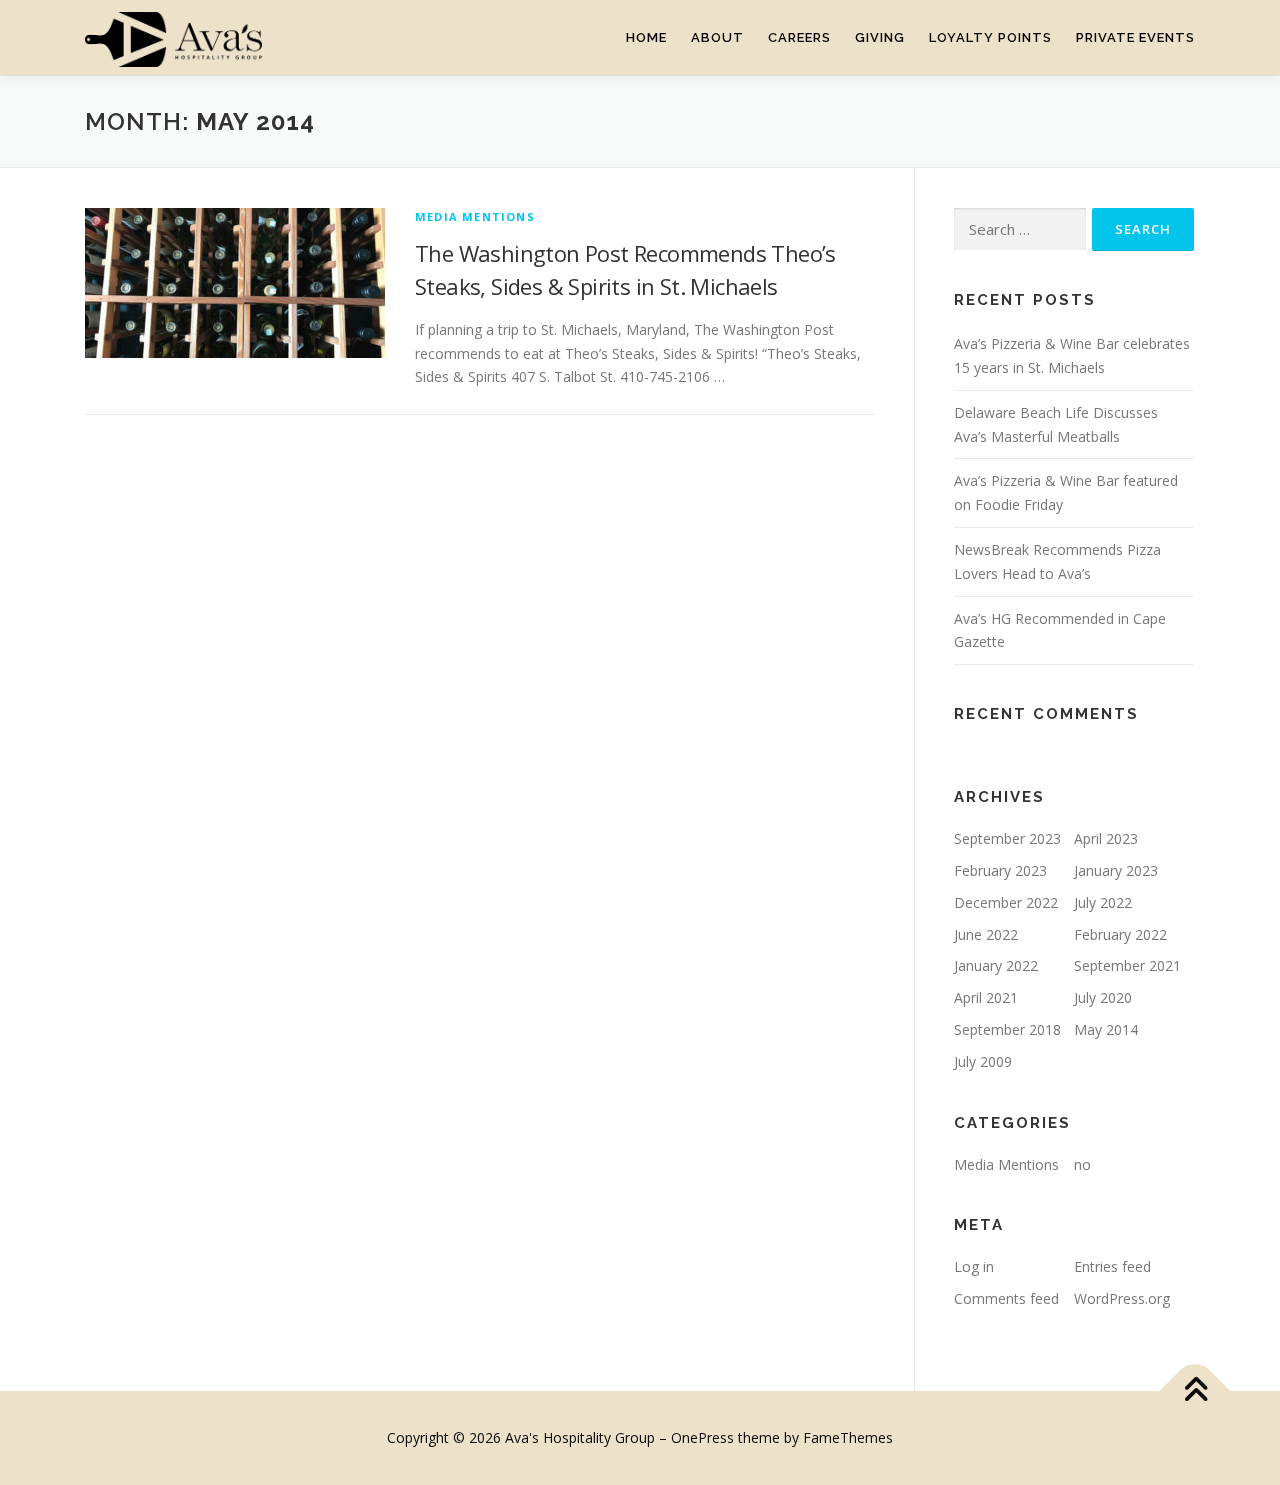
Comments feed (1006, 1298)
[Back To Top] (1195, 1391)
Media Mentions (475, 216)
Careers (799, 37)
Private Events (1135, 37)
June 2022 (986, 934)
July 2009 (983, 1061)
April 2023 (1106, 838)
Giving (880, 37)
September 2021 (1127, 965)
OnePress (702, 1437)
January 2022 (996, 965)
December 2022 (1006, 902)
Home (646, 37)
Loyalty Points (990, 37)
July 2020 (1103, 997)
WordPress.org (1122, 1298)
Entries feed (1112, 1266)
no (1082, 1164)
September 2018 (1007, 1029)
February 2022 (1120, 934)
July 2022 (1103, 902)
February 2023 (1000, 870)
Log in (974, 1266)
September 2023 (1007, 838)
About (717, 37)
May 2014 (1106, 1029)
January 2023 (1116, 870)
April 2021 (986, 997)
